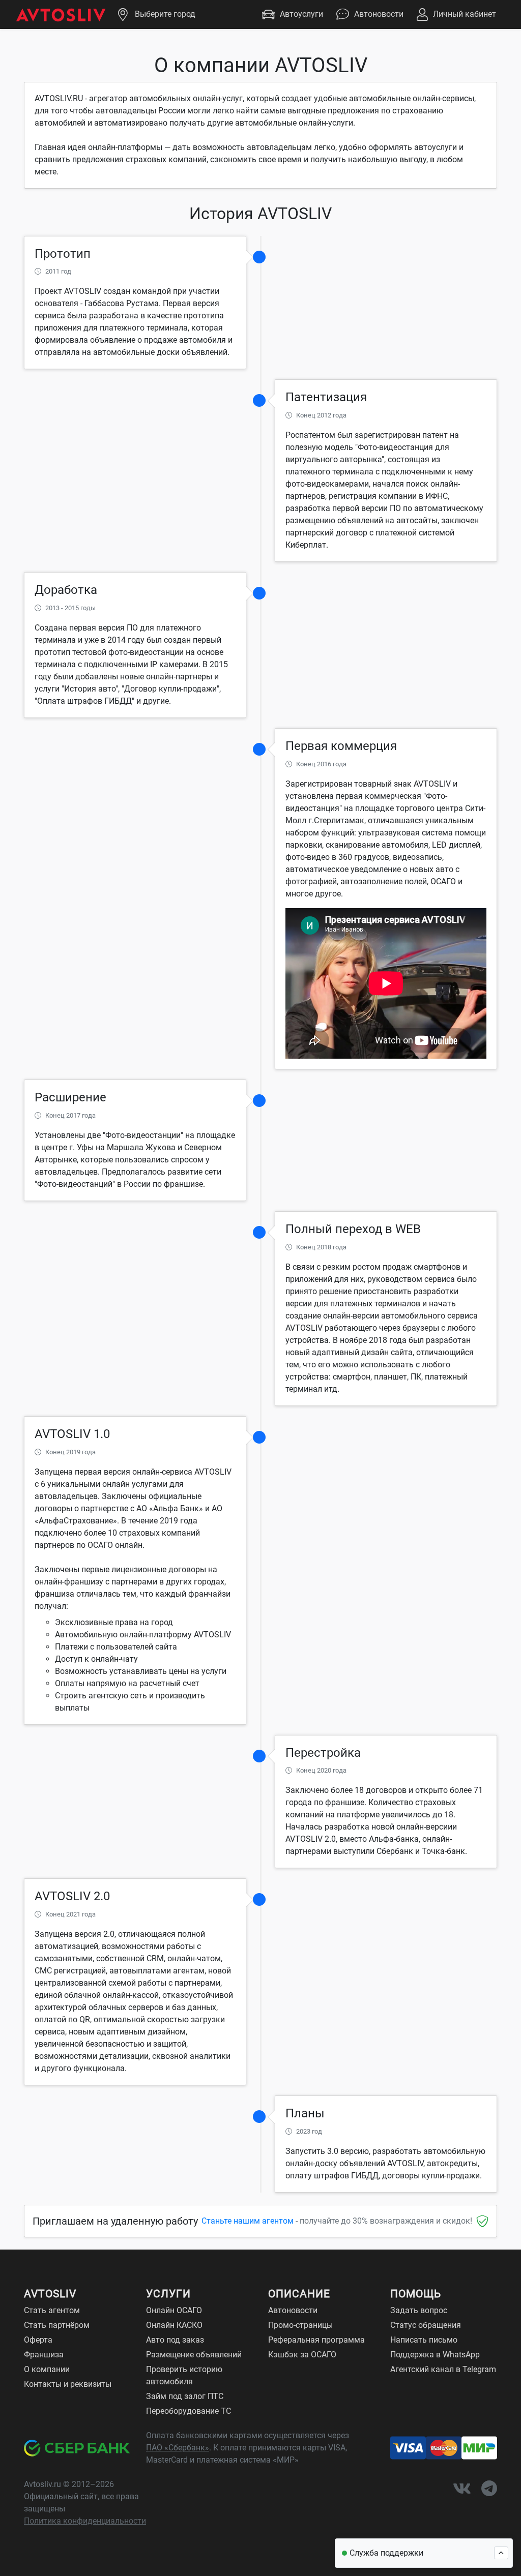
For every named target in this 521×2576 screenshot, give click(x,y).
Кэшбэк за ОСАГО (302, 2355)
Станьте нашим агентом (248, 2221)
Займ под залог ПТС (185, 2396)
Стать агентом (52, 2310)
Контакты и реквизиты (68, 2384)
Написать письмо (424, 2340)
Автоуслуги (301, 14)
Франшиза (44, 2355)
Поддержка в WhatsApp (435, 2355)
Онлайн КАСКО (174, 2325)
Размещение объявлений (194, 2355)
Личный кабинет (465, 14)
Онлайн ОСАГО (174, 2310)
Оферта (38, 2340)
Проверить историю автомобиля (184, 2375)
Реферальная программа (316, 2340)
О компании (47, 2369)
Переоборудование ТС (189, 2411)
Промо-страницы (300, 2325)
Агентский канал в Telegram (443, 2369)
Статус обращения (426, 2325)
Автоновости (379, 14)
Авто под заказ (175, 2340)
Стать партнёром (57, 2325)
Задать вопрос (419, 2310)
